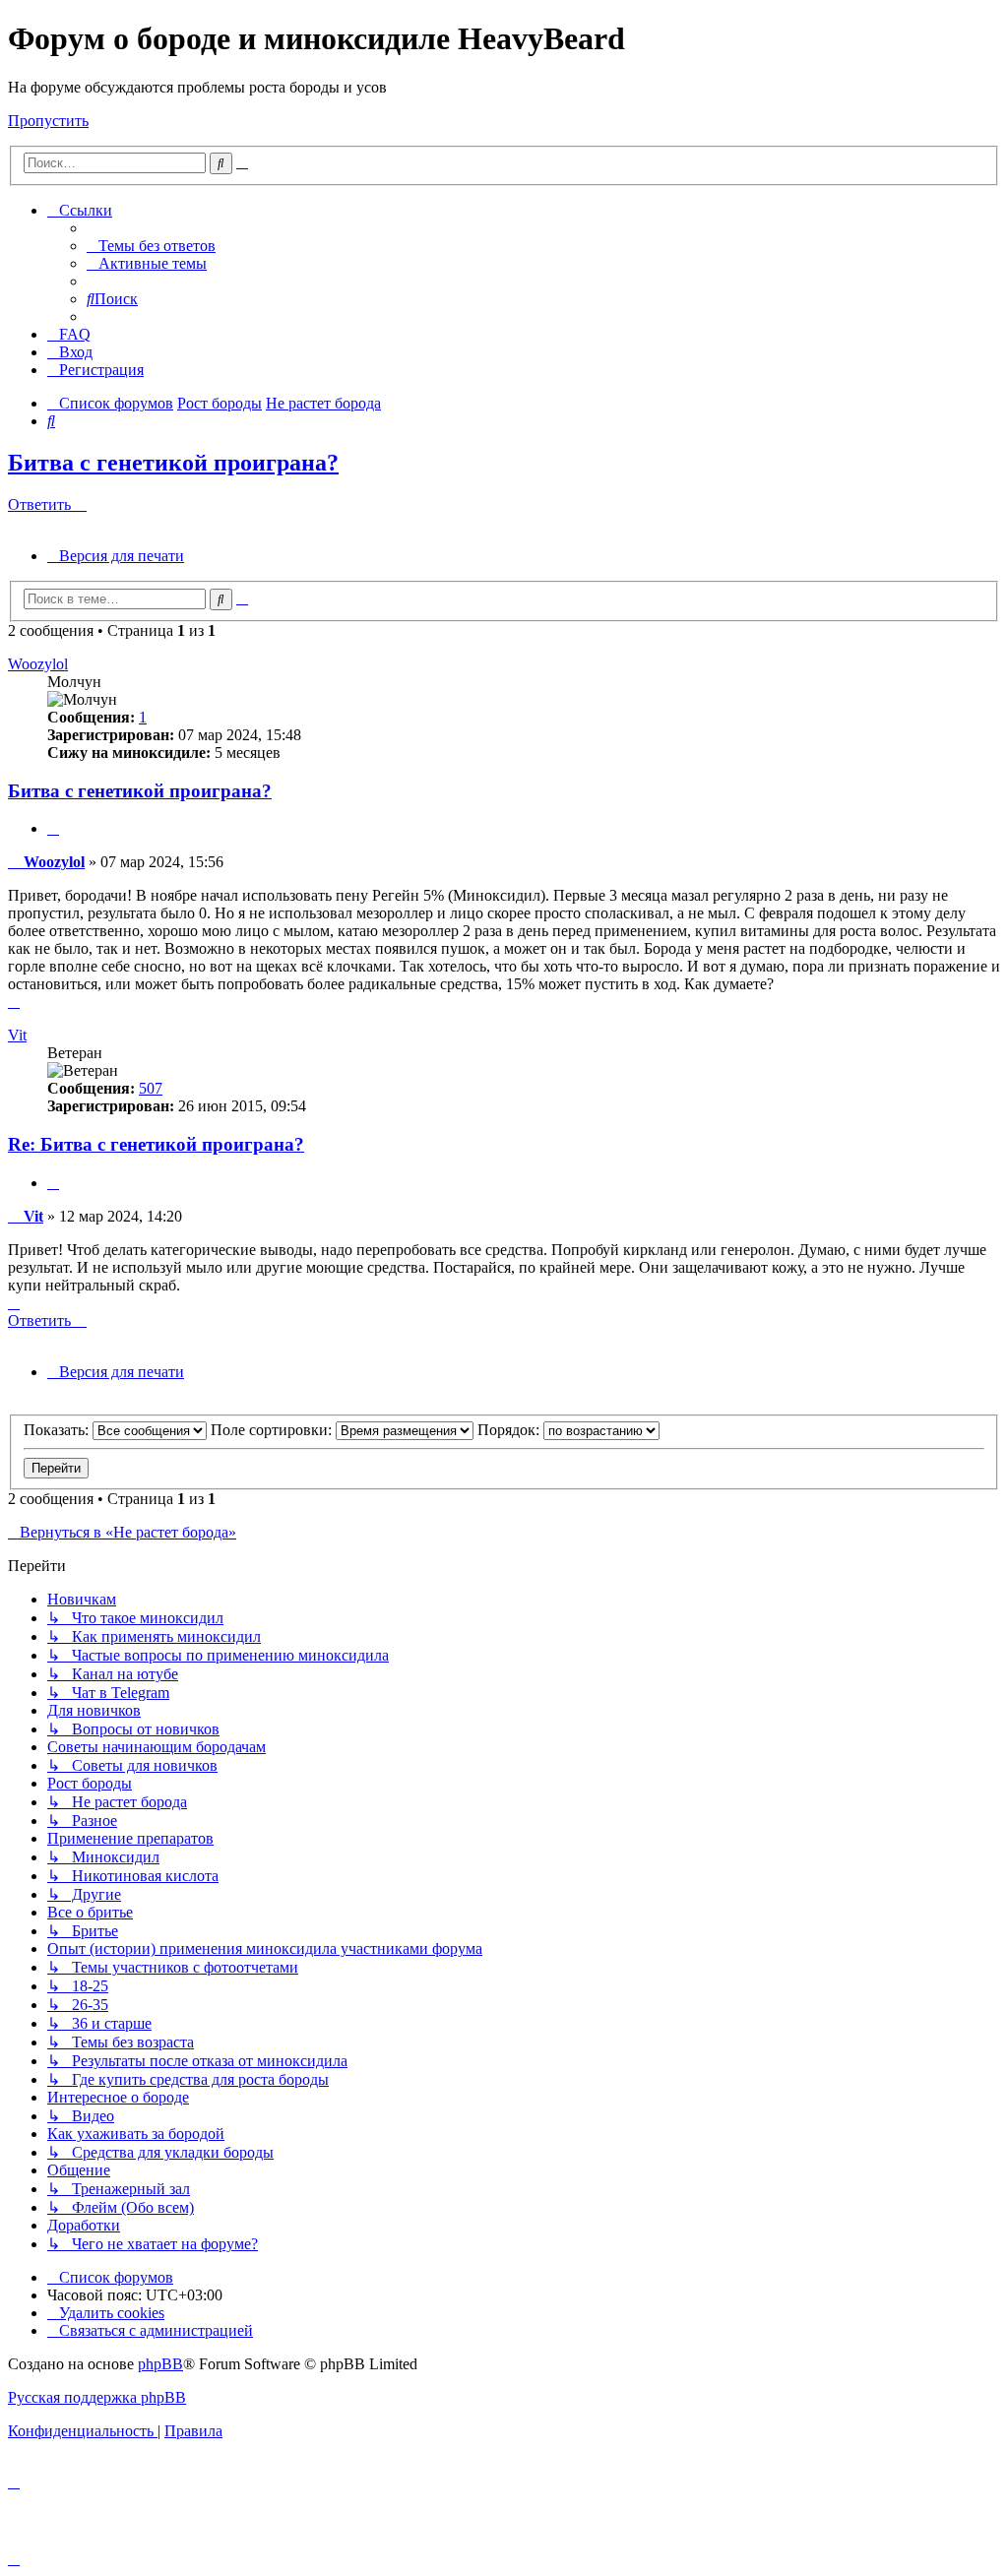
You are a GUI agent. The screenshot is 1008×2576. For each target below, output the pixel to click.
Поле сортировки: (273, 1430)
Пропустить (48, 121)
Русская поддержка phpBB (97, 2397)
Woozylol (38, 664)
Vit (17, 1035)
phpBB (160, 2364)
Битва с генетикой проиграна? (173, 463)
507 (151, 1088)
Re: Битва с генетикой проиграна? (156, 1144)
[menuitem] (151, 246)
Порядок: (510, 1430)
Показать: (58, 1430)
